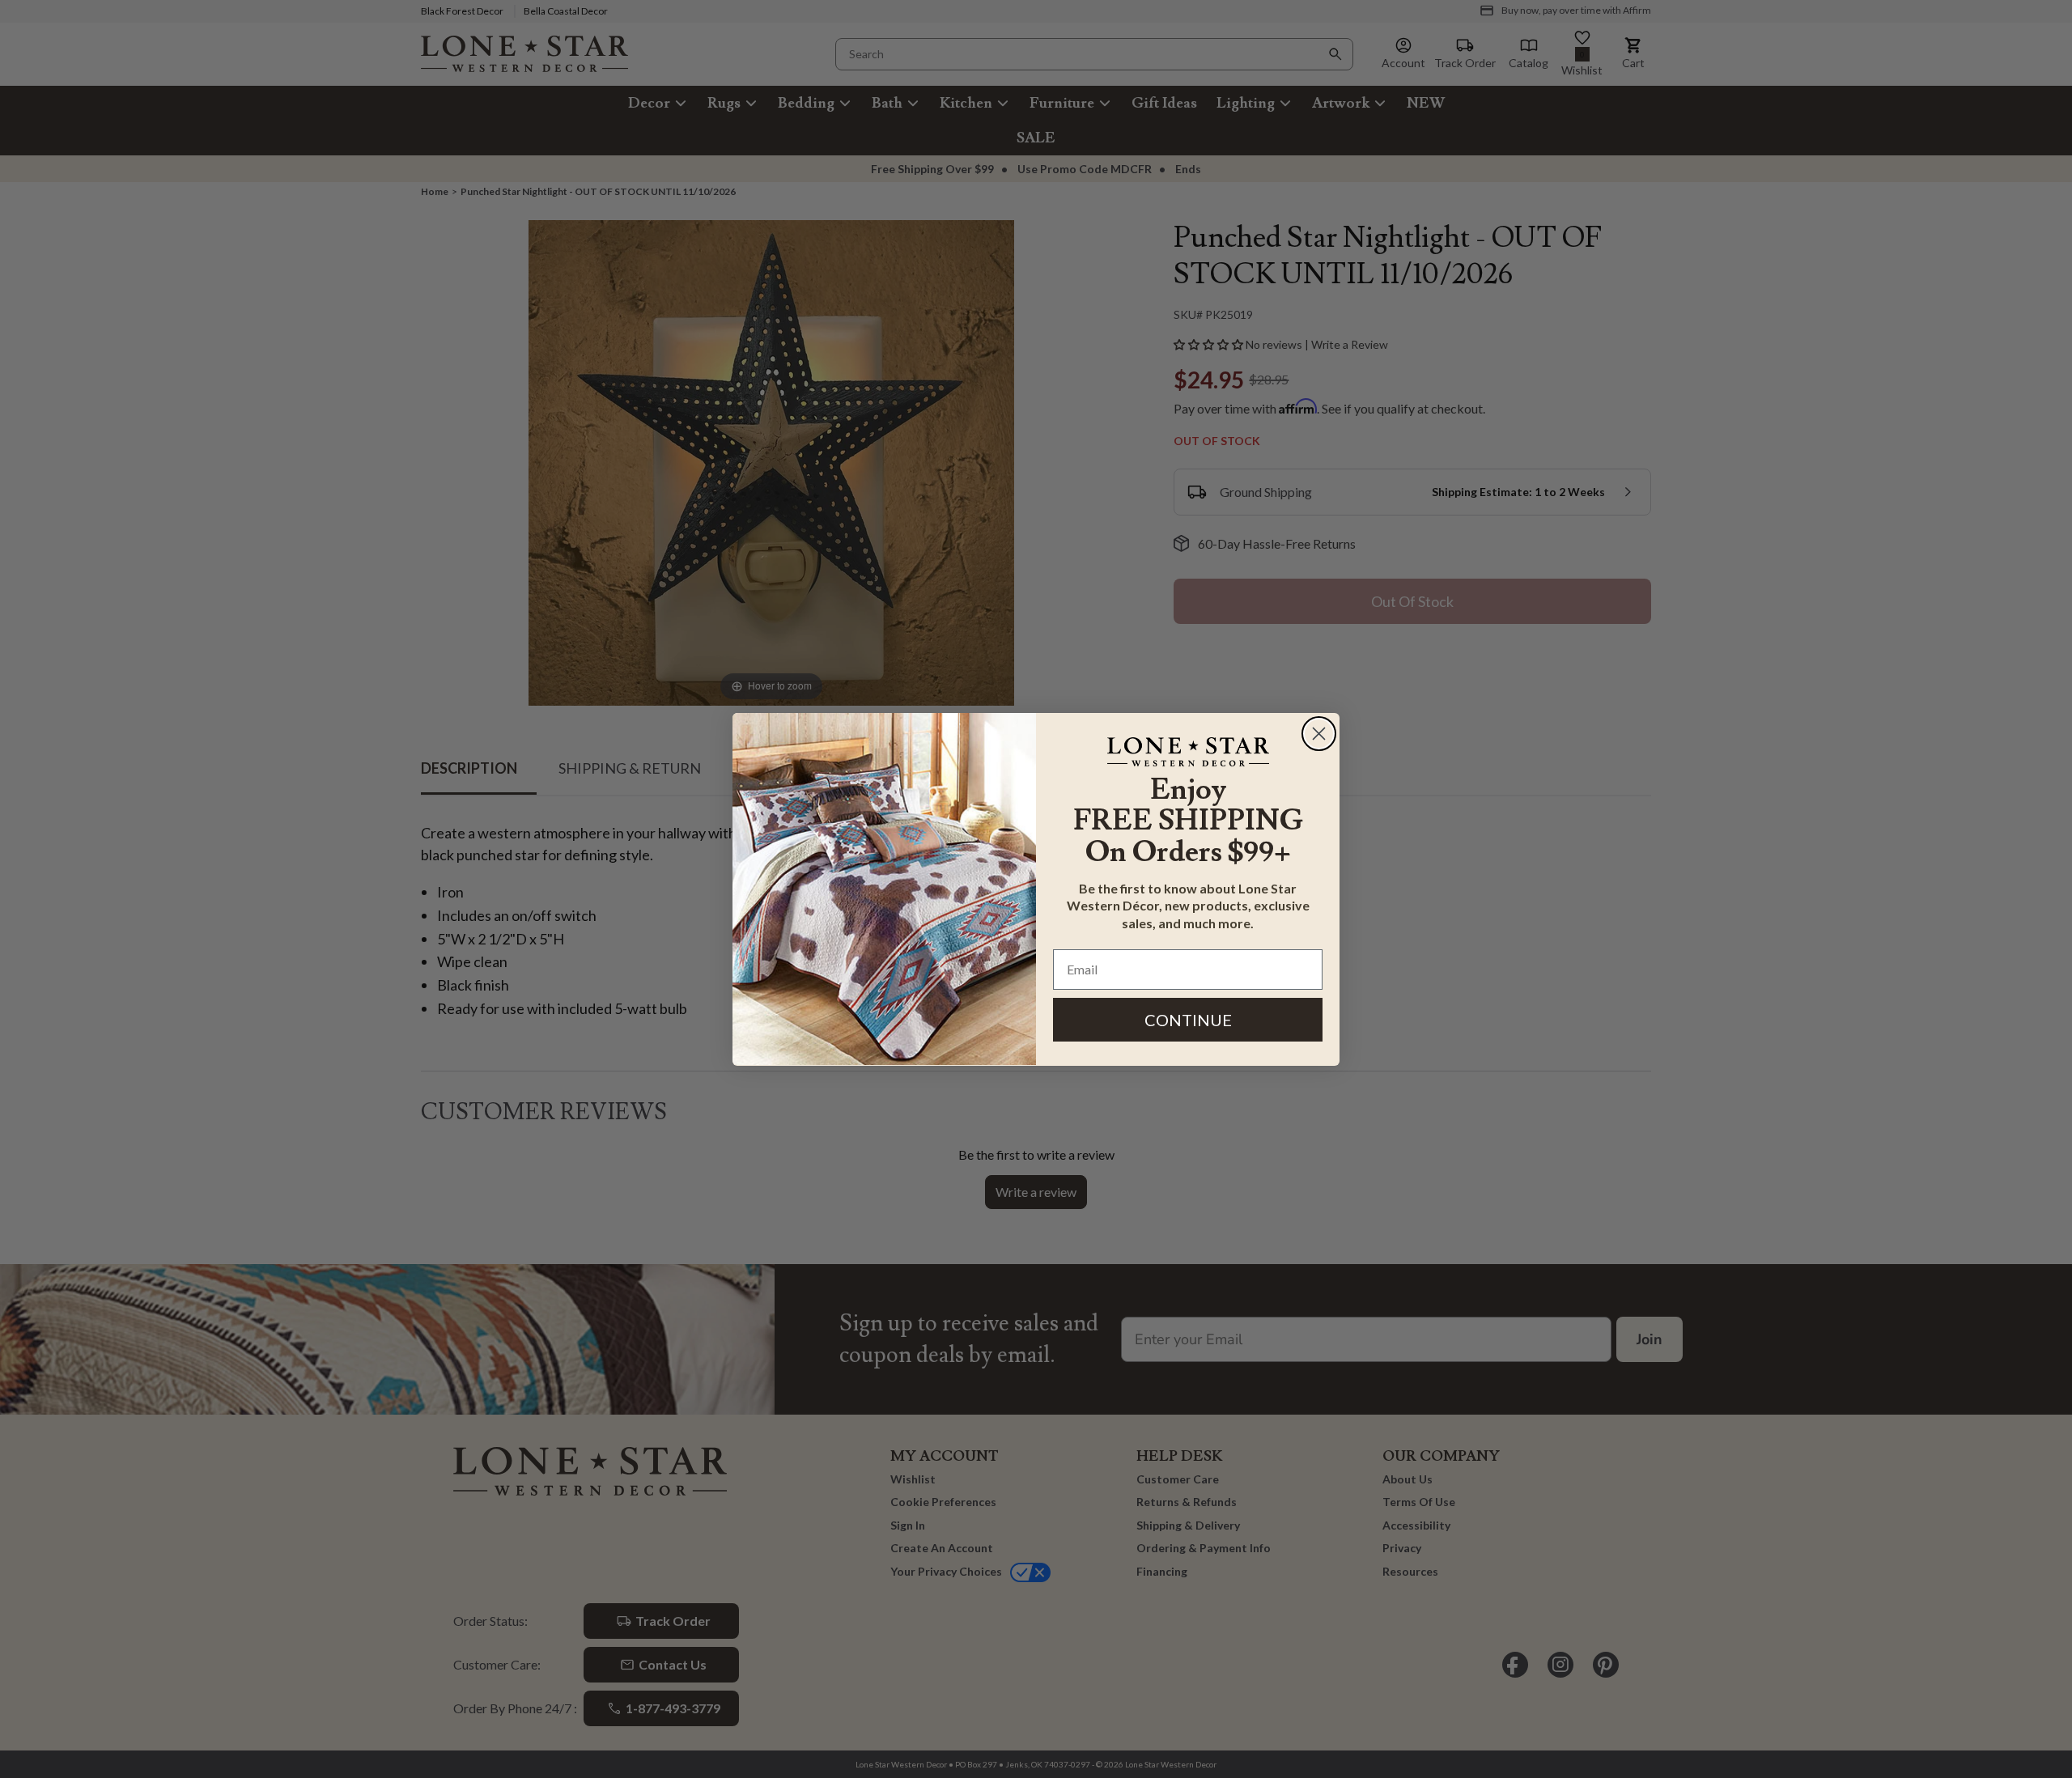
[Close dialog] (1319, 734)
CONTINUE (1188, 1019)
